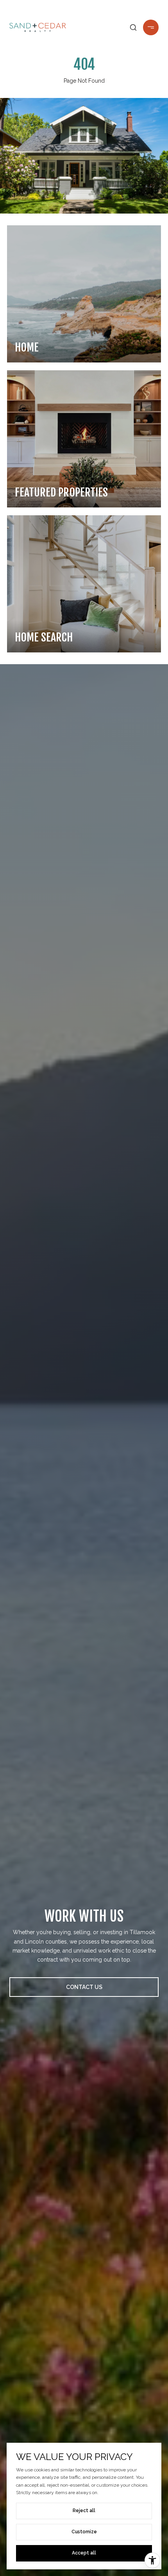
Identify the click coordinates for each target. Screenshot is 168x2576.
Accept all (84, 2553)
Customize (84, 2532)
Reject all (84, 2511)
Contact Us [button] (84, 1987)
